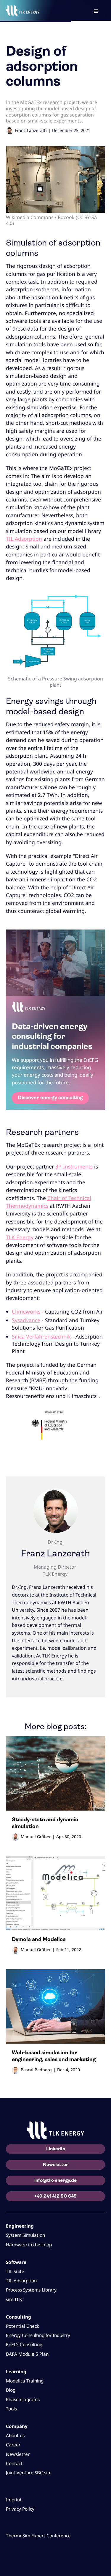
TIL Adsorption (24, 539)
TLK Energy (20, 1237)
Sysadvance (26, 1320)
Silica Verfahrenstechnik (41, 1336)
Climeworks (26, 1311)
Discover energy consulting (50, 1098)
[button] (96, 10)
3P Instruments (74, 1166)
